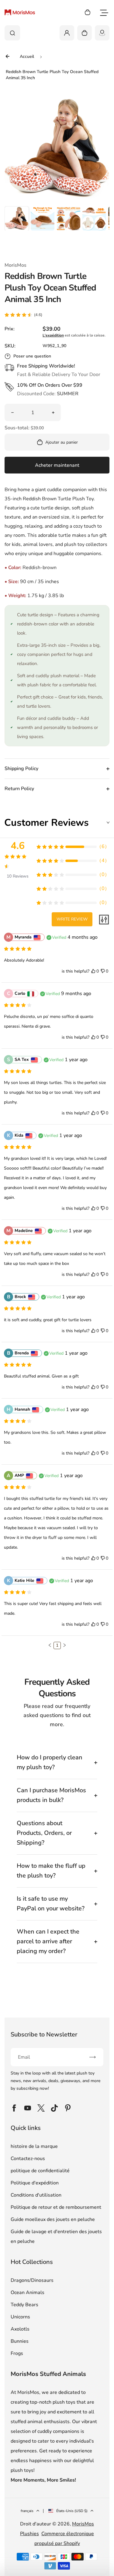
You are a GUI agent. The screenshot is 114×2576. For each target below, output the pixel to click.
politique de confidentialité (40, 2171)
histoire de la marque (34, 2146)
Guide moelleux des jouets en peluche (53, 2219)
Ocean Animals (28, 2293)
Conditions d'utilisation (36, 2195)
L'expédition (53, 335)
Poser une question (32, 356)
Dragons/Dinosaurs (32, 2280)
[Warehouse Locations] (102, 33)
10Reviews (18, 876)
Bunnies (20, 2341)
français (27, 2511)
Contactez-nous (28, 2159)
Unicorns (20, 2317)
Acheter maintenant (57, 465)
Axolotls (20, 2329)
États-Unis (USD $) (72, 2511)
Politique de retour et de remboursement (56, 2207)
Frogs (17, 2353)
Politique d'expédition (35, 2183)
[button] (17, 218)
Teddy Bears (24, 2305)
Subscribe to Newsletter (44, 2034)
